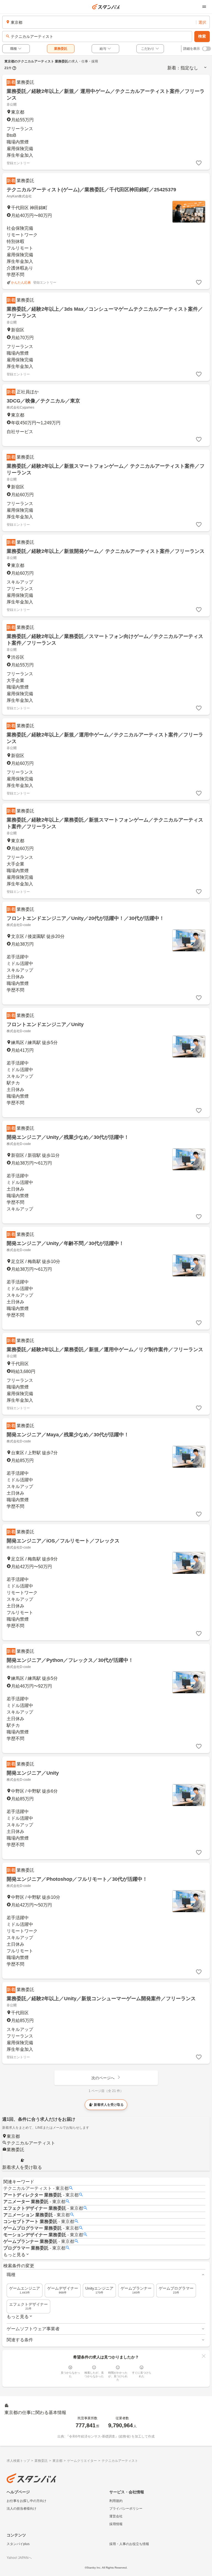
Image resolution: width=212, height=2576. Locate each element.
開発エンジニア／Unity (33, 1773)
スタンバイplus (18, 2544)
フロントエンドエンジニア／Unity (45, 1024)
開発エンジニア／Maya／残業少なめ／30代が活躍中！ (68, 1435)
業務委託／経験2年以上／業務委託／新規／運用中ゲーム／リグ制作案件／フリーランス (105, 1350)
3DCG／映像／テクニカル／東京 (43, 401)
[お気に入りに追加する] (199, 163)
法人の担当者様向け (22, 2509)
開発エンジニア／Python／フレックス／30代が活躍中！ (70, 1660)
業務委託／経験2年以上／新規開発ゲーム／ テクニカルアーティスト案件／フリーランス (106, 551)
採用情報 (116, 2524)
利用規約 (116, 2501)
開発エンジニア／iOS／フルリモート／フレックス (63, 1541)
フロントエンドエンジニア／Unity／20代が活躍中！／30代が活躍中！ (85, 918)
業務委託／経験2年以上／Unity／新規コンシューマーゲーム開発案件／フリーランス (101, 1999)
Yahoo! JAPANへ (19, 2558)
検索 (202, 36)
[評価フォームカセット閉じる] (204, 2356)
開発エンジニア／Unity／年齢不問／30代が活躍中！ (65, 1243)
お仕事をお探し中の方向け (26, 2501)
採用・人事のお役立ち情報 (129, 2544)
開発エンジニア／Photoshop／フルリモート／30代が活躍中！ (77, 1879)
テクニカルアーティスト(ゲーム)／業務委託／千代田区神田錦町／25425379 (91, 190)
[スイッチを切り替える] (206, 49)
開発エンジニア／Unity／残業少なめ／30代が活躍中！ (68, 1137)
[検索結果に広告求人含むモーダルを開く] (14, 68)
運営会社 (116, 2516)
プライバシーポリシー (126, 2509)
